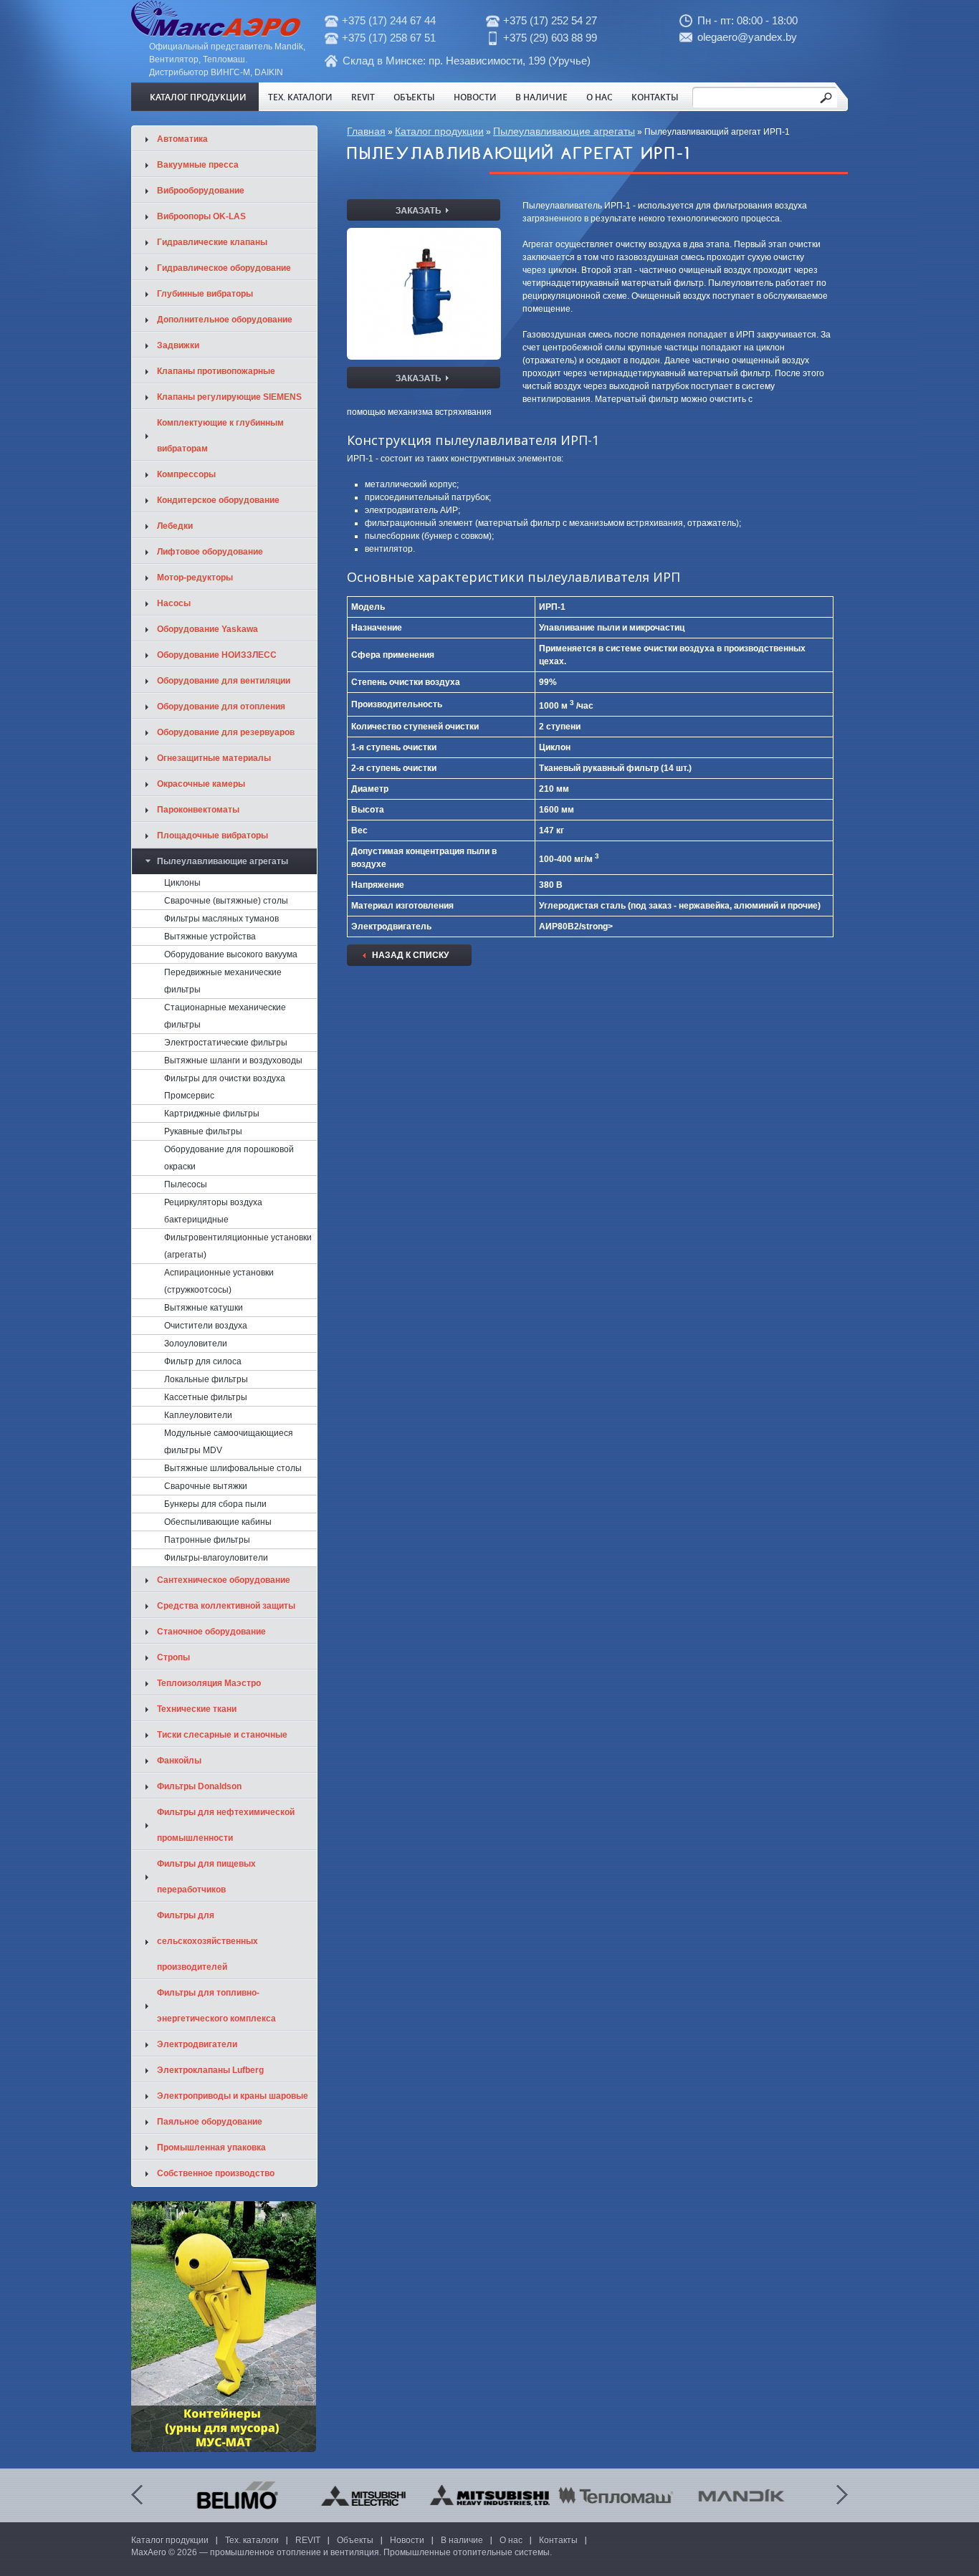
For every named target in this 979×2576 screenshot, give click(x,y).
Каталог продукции (198, 97)
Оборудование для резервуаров (226, 732)
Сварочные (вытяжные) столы (226, 901)
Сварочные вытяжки (206, 1486)
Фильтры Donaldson (199, 1786)
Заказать (424, 210)
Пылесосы (186, 1184)
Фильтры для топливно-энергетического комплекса (216, 2006)
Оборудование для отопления (221, 707)
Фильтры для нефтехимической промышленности (226, 1825)
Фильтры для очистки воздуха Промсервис (225, 1087)
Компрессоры (186, 474)
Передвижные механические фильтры (223, 981)
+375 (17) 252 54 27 (550, 20)
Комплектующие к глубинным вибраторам (220, 436)
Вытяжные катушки (204, 1308)
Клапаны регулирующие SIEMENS (229, 397)
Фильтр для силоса (203, 1361)
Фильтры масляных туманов (221, 919)
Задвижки (178, 345)
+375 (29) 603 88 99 (550, 38)
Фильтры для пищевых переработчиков (206, 1877)
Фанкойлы (179, 1761)
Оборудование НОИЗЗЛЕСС (217, 655)
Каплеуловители (198, 1415)
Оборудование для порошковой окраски (229, 1158)
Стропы (173, 1657)
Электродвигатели (197, 2044)
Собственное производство (216, 2173)
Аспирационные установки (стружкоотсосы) (219, 1281)
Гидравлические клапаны (212, 242)
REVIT (363, 97)
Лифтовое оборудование (210, 552)
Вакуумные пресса (198, 165)
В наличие (541, 97)
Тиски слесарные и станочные (222, 1735)
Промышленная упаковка (211, 2148)
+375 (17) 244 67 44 (389, 20)
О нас (600, 97)
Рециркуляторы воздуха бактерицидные (213, 1211)
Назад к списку (410, 955)
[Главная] (216, 34)
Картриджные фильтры (212, 1114)
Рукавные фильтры (203, 1131)
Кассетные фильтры (206, 1397)
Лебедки (175, 526)
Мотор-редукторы (195, 578)
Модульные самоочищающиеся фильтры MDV (229, 1442)
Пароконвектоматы (198, 810)
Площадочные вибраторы (212, 835)
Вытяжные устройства (210, 937)
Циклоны (182, 883)
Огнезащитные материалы (214, 758)
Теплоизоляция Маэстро (209, 1683)
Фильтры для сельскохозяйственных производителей (207, 1941)
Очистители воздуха (206, 1326)
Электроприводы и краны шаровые (233, 2096)
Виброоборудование (201, 191)
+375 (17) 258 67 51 (389, 38)
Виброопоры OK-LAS (201, 216)
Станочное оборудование (211, 1632)
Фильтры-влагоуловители (216, 1558)
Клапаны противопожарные (216, 371)
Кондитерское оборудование (218, 500)
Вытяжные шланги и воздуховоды (233, 1060)
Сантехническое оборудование (224, 1580)
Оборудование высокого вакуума (231, 954)
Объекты (414, 97)
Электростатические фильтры (226, 1043)
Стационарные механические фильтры (225, 1016)
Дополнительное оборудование (225, 320)
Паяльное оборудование (210, 2122)
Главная (366, 131)
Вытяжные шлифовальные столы (233, 1468)
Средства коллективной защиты (226, 1606)
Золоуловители (196, 1344)
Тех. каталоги (300, 97)
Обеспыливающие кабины (218, 1522)
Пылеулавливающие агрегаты (564, 131)
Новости (475, 97)
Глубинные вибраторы (205, 294)
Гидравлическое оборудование (224, 268)
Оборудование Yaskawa (207, 629)
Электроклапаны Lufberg (210, 2070)
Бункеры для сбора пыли (215, 1504)
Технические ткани (197, 1709)
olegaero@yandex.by (747, 37)
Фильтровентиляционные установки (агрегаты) (238, 1246)
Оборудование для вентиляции (224, 681)
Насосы (174, 603)
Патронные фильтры (207, 1540)
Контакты (655, 97)
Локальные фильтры (206, 1379)
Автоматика (182, 139)
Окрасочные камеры (201, 784)
